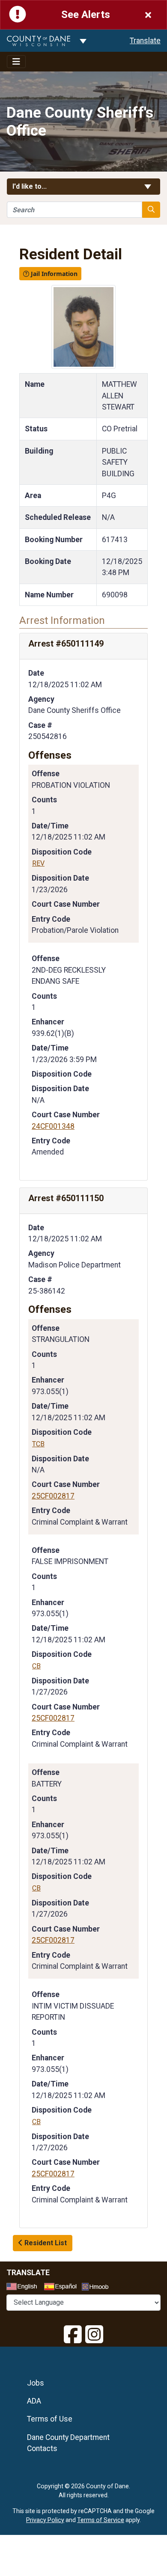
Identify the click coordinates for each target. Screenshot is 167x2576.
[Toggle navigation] (16, 62)
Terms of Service (101, 2520)
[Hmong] (98, 2288)
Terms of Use (50, 2419)
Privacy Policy (45, 2520)
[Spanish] (62, 2288)
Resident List (45, 2243)
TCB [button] (38, 1444)
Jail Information (53, 274)
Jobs (36, 2383)
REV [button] (38, 863)
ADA (34, 2401)
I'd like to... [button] (50, 186)
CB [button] (36, 1666)
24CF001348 (53, 1126)
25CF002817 (53, 1496)
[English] (24, 2288)
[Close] (148, 15)
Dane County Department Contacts (68, 2443)
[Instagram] (94, 2335)
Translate (145, 41)
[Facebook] (73, 2335)
